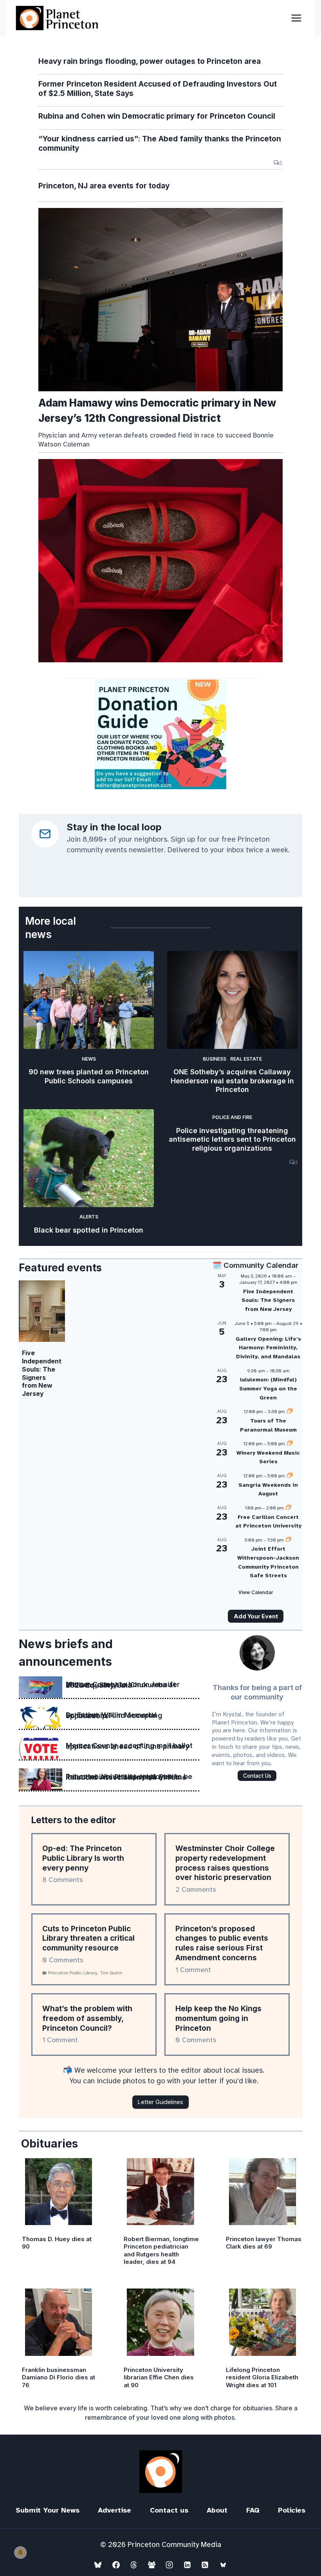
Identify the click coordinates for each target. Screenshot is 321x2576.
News (89, 1059)
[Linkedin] (187, 2565)
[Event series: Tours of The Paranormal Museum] (290, 1412)
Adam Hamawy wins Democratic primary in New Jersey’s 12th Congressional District (157, 410)
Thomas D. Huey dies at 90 (57, 2243)
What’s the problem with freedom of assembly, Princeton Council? (87, 2018)
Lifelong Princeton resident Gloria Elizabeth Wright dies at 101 (262, 2377)
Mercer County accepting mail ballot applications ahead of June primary (129, 1746)
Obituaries (50, 2144)
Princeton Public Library (73, 1973)
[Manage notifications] (20, 2552)
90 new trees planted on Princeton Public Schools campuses (89, 1076)
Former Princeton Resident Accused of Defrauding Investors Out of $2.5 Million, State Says (158, 89)
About (217, 2510)
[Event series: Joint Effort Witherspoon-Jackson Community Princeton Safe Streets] (289, 1540)
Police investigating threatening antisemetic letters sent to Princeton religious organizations (232, 1139)
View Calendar (256, 1592)
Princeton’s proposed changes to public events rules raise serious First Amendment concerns (222, 1943)
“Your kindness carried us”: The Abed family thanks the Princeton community (160, 144)
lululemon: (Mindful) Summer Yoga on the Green (268, 1388)
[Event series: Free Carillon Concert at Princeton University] (289, 1508)
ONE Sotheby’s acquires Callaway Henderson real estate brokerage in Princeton (232, 1081)
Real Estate (246, 1059)
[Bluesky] (98, 2565)
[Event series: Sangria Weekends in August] (290, 1476)
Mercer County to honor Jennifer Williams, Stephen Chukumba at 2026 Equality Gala (123, 1685)
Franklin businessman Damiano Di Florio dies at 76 (59, 2377)
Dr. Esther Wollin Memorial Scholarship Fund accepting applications (114, 1716)
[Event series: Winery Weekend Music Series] (290, 1444)
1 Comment (193, 1970)
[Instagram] (170, 2565)
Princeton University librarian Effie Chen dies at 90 (159, 2377)
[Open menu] (296, 18)
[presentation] (160, 300)
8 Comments (63, 1880)
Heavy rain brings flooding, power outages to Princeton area (150, 61)
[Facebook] (116, 2565)
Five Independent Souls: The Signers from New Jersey (42, 1373)
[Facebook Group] (151, 2565)
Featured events (60, 1268)
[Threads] (134, 2565)
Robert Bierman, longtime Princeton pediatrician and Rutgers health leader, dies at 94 (161, 2251)
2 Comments (196, 1889)
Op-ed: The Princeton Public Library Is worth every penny (83, 1858)
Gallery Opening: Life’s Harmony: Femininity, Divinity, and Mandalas (268, 1348)
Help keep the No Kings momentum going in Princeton (218, 2018)
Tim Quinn (111, 1973)
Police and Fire (232, 1117)
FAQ (253, 2510)
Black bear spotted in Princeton (89, 1230)
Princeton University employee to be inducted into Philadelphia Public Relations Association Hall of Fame (129, 1777)
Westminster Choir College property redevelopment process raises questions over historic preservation (225, 1863)
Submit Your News (48, 2510)
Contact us (169, 2510)
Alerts (89, 1217)
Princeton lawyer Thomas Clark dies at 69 (264, 2243)
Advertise (115, 2510)
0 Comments (63, 1960)
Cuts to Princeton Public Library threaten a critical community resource (88, 1938)
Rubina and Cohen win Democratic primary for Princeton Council (157, 116)
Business (215, 1059)
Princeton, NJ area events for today (104, 186)
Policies (292, 2510)
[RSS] (205, 2565)
